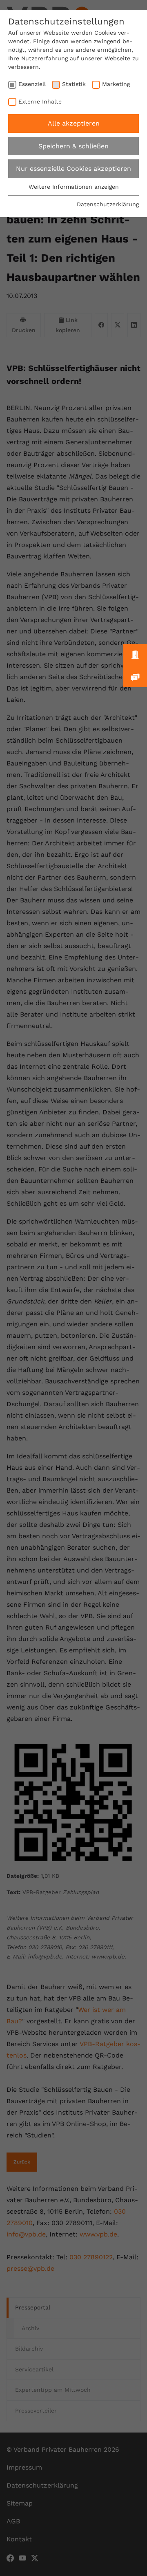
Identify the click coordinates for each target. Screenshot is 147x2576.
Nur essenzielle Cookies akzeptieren (73, 169)
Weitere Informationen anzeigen (74, 187)
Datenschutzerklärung (108, 204)
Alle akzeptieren (74, 123)
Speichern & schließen (73, 146)
